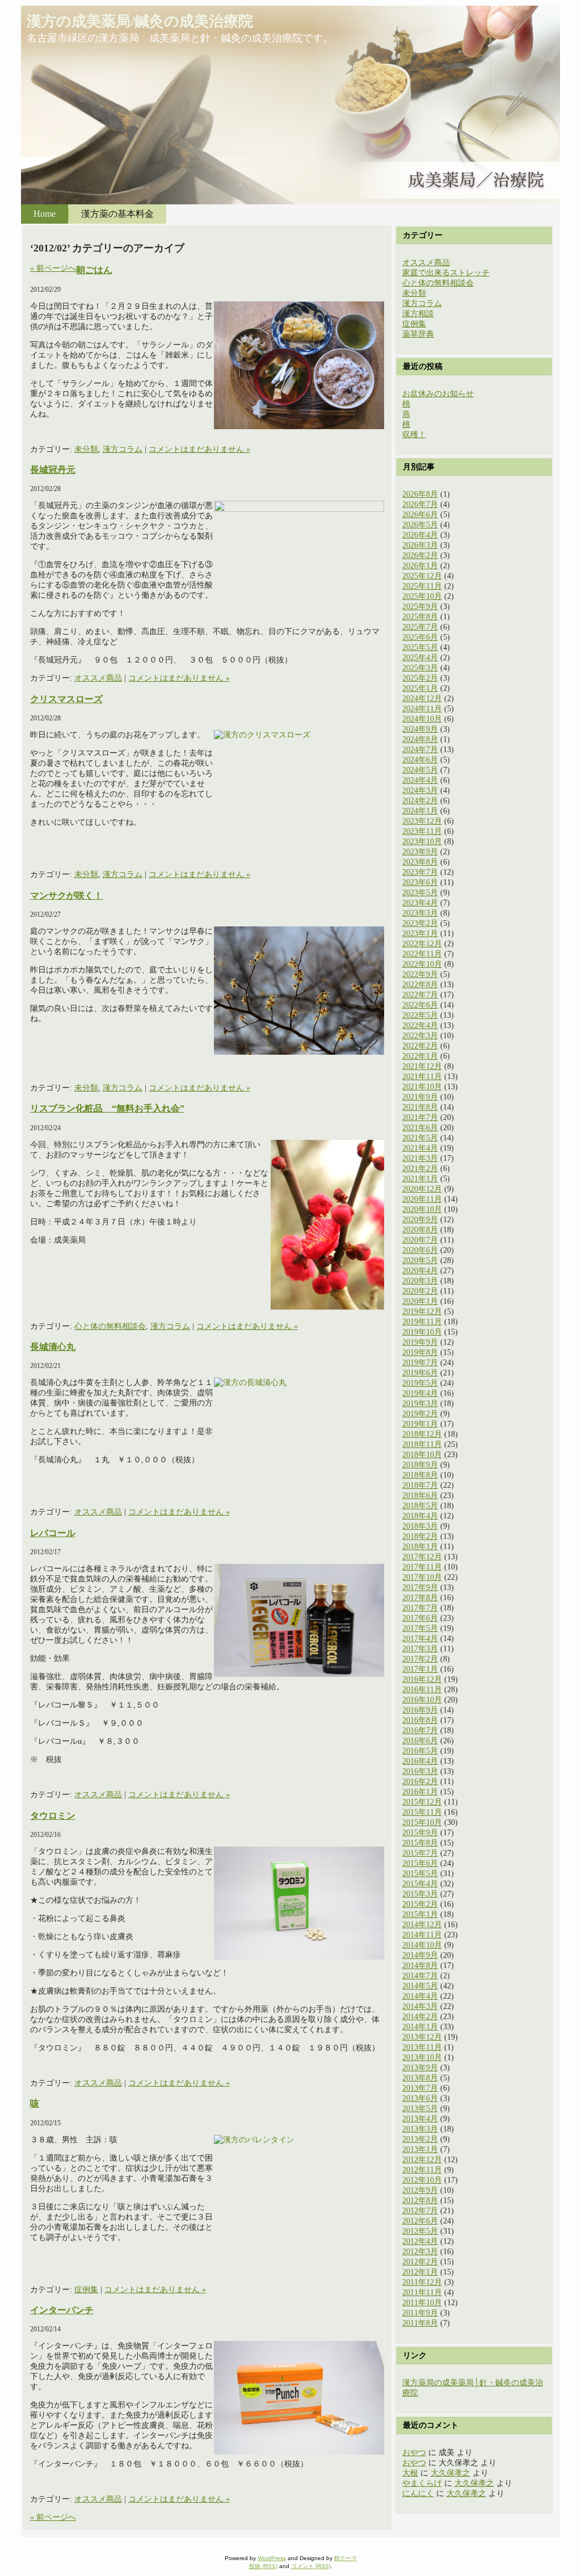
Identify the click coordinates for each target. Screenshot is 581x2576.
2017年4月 (420, 1639)
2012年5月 (420, 2231)
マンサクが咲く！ (66, 895)
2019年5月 (420, 1383)
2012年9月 (420, 2190)
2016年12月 (422, 1679)
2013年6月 (420, 2098)
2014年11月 (422, 1935)
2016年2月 (420, 1782)
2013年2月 (420, 2139)
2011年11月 (422, 2292)
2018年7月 (420, 1485)
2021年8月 (420, 1107)
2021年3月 (420, 1158)
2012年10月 (422, 2180)
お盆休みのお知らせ (438, 394)
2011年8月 (420, 2323)
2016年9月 (420, 1710)
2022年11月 (422, 954)
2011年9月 (420, 2313)
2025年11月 (422, 586)
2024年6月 (420, 760)
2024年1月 (420, 811)
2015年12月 (422, 1802)
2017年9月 (420, 1587)
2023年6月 (420, 882)
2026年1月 (420, 566)
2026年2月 (420, 555)
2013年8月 (420, 2078)
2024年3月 (420, 790)
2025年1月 (420, 688)
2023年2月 (420, 923)
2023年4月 (420, 903)
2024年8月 (420, 739)
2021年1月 (420, 1179)
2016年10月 (422, 1700)
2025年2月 (420, 678)
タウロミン (53, 1816)
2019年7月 (420, 1363)
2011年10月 (422, 2303)
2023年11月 (422, 831)
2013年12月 (422, 2037)
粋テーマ (346, 2558)
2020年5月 (420, 1260)
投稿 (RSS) (263, 2566)
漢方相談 (418, 314)
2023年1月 (420, 934)
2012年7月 (420, 2211)
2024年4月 (420, 780)
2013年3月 (420, 2129)
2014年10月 (422, 1945)
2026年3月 (420, 545)
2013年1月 (420, 2149)
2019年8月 (420, 1352)
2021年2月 (420, 1169)
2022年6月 (420, 1005)
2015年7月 (420, 1853)
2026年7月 (420, 504)
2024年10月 (422, 719)
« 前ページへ (53, 268)
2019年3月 (420, 1404)
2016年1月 (420, 1792)
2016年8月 (420, 1720)
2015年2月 (420, 1904)
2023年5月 (420, 893)
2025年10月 (422, 596)
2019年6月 (420, 1373)
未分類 (86, 449)
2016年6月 (420, 1741)
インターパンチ (62, 2310)
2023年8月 (420, 862)
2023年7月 (420, 872)
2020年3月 (420, 1281)
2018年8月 (420, 1475)
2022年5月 (420, 1015)
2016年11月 (422, 1690)
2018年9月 (420, 1465)
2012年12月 (422, 2160)
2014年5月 (420, 1986)
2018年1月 (420, 1547)
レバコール (53, 1533)
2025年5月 (420, 647)
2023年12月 (422, 821)
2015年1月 (420, 1914)
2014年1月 (420, 2027)
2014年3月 (420, 2006)
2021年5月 (420, 1138)
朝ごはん (94, 270)
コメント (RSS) (311, 2566)
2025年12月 (422, 576)
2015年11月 (422, 1812)
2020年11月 (422, 1199)
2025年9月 (420, 607)
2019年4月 (420, 1393)
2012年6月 (420, 2221)
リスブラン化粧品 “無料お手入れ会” (107, 1108)
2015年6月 (420, 1863)
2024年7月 (420, 750)
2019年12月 (422, 1312)
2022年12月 (422, 944)
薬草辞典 (418, 334)
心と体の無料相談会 (110, 1326)
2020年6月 (420, 1250)
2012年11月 (422, 2170)
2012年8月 (420, 2200)
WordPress (272, 2558)
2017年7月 (420, 1608)
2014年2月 (420, 2017)
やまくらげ (422, 2483)
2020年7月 (420, 1240)
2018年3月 (420, 1526)
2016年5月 (420, 1751)
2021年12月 (422, 1066)
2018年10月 (422, 1455)
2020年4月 (420, 1271)
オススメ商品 (98, 678)
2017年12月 (422, 1557)
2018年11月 (422, 1444)
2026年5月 (420, 525)
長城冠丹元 (53, 470)
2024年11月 (422, 709)
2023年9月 (420, 852)
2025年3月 (420, 668)
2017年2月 (420, 1659)
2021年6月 (420, 1128)
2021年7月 (420, 1117)
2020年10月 (422, 1209)
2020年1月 (420, 1301)
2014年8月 (420, 1965)
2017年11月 (422, 1567)
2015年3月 (420, 1894)
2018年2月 (420, 1536)
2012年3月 (420, 2252)
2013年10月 (422, 2057)
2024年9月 (420, 729)
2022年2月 (420, 1046)
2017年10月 (422, 1577)
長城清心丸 (53, 1347)
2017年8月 (420, 1598)
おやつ (414, 2453)
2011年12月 (422, 2282)
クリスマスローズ (66, 699)
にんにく (418, 2493)
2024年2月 (420, 801)
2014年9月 (420, 1955)
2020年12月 (422, 1189)
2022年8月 (420, 985)
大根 (410, 2473)
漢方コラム (123, 449)
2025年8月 (420, 617)
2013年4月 (420, 2119)
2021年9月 (420, 1097)
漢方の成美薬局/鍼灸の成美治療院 (140, 21)
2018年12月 (422, 1434)
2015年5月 (420, 1874)
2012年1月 (420, 2272)
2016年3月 (420, 1771)
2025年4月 (420, 658)
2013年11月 (422, 2047)
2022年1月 (420, 1056)
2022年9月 (420, 974)
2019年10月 (422, 1332)
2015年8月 (420, 1843)
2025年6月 (420, 637)
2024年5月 (420, 770)
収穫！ (414, 435)
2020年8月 (420, 1230)
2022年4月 (420, 1025)
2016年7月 (420, 1730)
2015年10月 (422, 1822)
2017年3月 (420, 1649)
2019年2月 (420, 1414)
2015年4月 (420, 1884)
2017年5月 (420, 1628)
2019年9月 (420, 1342)
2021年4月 (420, 1148)
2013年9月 (420, 2068)
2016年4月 (420, 1761)
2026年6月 (420, 515)
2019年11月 (422, 1322)
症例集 (86, 2290)
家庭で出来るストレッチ (446, 273)
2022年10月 (422, 964)
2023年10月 (422, 842)
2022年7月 (420, 995)
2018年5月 (420, 1506)
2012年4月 (420, 2241)
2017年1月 (420, 1669)
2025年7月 (420, 627)
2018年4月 (420, 1516)
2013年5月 (420, 2109)
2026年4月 (420, 535)
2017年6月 (420, 1618)
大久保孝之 (451, 2473)
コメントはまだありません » (199, 449)
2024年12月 (422, 698)
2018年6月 (420, 1495)
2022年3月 (420, 1036)
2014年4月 (420, 1996)
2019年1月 (420, 1424)
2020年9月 (420, 1220)
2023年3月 (420, 913)
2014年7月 (420, 1976)
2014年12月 (422, 1925)
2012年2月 (420, 2262)
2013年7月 (420, 2088)
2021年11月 (422, 1077)
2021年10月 (422, 1087)
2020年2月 (420, 1291)
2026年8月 (420, 494)
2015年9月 (420, 1833)
